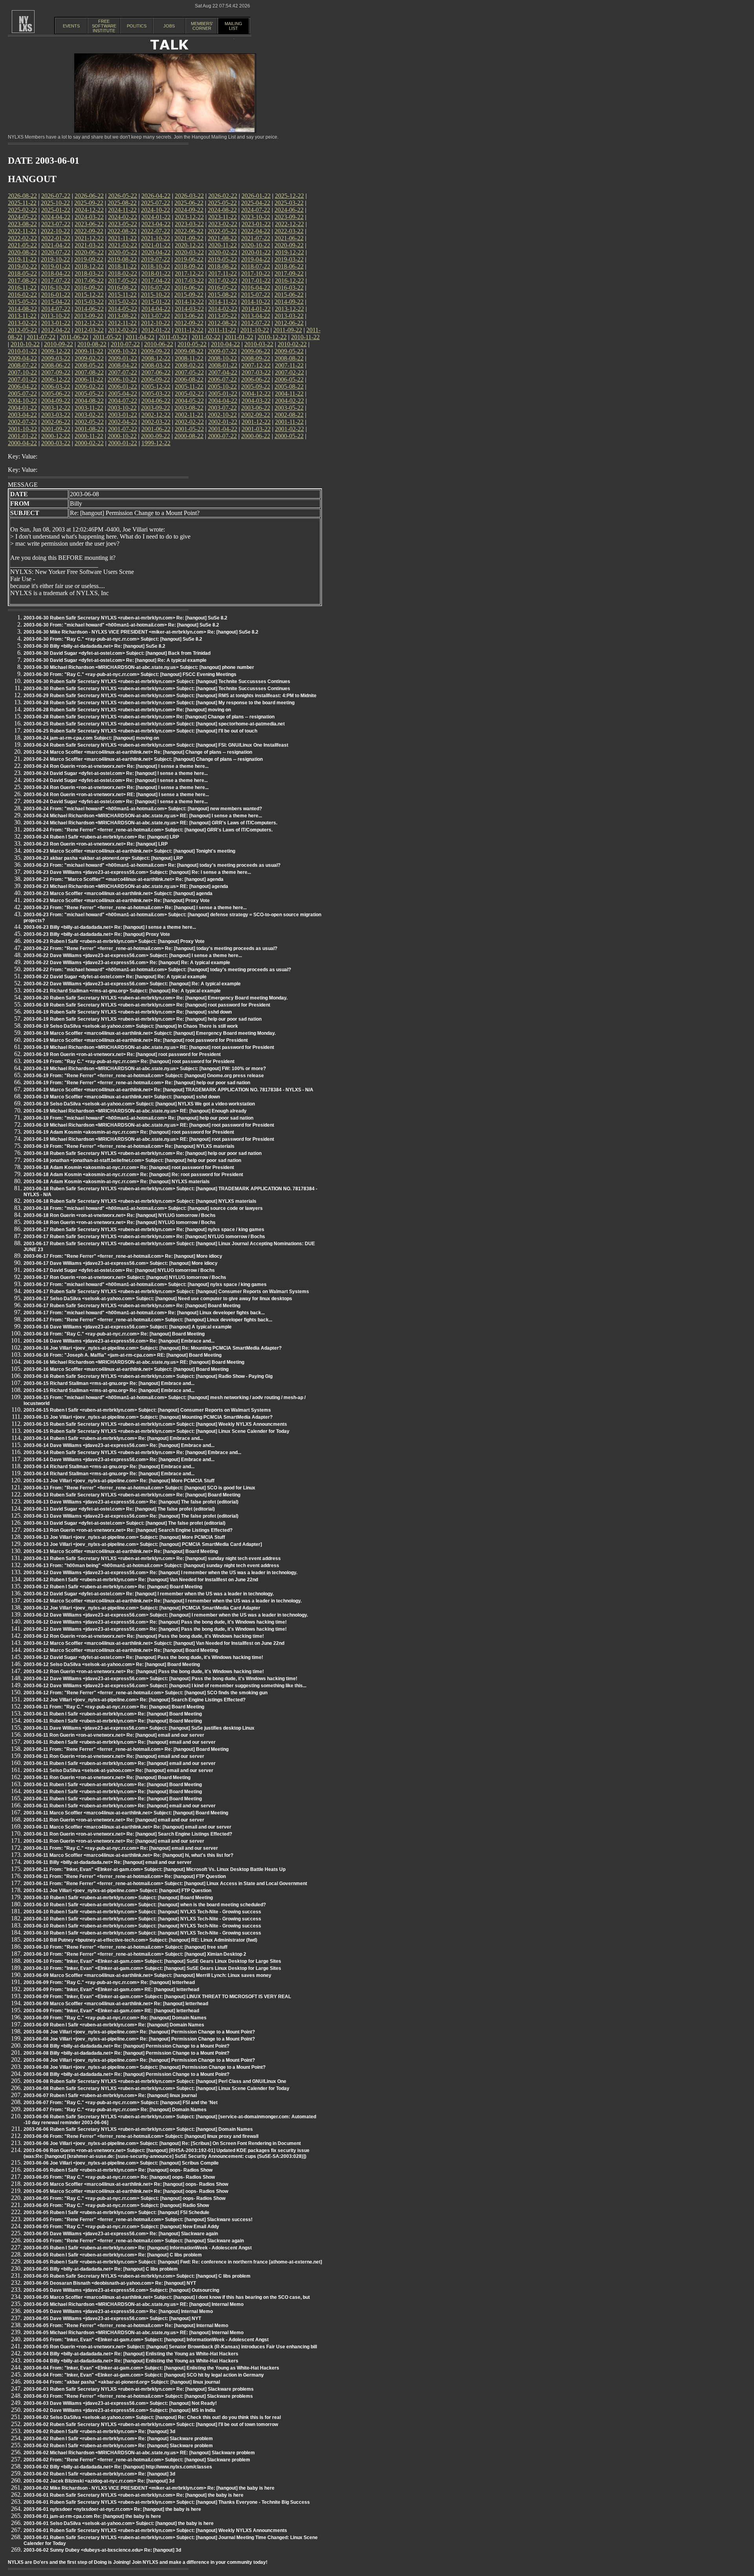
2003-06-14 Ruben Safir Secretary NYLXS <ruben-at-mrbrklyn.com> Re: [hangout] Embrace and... (132, 1452)
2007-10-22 (22, 372)
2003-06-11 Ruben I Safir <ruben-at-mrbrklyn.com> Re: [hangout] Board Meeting (113, 1714)
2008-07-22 (22, 365)
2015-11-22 (122, 295)
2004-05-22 (189, 401)
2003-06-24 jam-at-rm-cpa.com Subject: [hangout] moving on (91, 738)
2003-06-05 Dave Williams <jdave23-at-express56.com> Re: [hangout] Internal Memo (118, 2311)
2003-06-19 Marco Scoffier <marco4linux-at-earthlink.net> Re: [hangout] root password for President (136, 1040)
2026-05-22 (123, 196)
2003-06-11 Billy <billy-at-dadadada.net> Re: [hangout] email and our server (108, 1862)
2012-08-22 (222, 323)
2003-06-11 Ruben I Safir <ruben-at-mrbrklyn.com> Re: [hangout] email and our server (120, 1742)
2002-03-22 (156, 422)
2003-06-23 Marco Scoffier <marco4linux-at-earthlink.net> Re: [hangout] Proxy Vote (117, 901)
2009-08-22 (189, 351)
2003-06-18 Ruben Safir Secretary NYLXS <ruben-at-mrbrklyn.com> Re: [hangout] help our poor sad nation (143, 1153)
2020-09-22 (289, 245)
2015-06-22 (289, 295)
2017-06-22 (89, 280)
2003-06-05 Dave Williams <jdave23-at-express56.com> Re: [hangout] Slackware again (121, 2234)
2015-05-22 (22, 302)
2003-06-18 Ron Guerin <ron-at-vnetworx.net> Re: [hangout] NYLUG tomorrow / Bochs (120, 1215)
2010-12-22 (272, 337)
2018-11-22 (122, 266)
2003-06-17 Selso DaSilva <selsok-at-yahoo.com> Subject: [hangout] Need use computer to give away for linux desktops (158, 1299)
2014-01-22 (256, 309)
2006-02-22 (89, 386)
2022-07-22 (156, 231)
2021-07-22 (256, 238)
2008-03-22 (156, 365)
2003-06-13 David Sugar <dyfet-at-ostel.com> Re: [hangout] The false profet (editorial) (119, 1509)
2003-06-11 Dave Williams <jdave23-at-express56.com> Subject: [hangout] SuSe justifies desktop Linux (139, 1728)
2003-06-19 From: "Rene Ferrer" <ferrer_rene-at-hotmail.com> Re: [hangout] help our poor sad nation (137, 1083)
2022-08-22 (122, 231)
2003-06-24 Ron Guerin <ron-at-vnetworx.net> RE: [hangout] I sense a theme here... (116, 795)
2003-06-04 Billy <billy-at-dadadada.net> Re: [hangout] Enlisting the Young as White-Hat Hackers (131, 2354)
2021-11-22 (122, 238)
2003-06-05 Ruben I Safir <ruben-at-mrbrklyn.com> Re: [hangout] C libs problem (113, 2255)
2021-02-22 (123, 245)
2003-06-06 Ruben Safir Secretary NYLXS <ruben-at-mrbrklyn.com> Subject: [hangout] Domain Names (138, 2129)
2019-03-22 (289, 259)
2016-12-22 (289, 280)
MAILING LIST (233, 26)
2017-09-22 (289, 273)
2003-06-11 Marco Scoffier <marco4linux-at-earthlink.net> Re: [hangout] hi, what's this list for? (128, 1855)
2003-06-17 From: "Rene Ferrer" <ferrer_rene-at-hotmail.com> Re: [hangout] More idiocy (123, 1256)
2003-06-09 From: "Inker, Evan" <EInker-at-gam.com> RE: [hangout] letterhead (111, 1990)
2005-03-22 (156, 394)
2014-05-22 (123, 309)
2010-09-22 (59, 344)
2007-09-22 (56, 372)
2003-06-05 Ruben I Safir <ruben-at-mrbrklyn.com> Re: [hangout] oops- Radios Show (118, 2170)
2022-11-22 (22, 231)
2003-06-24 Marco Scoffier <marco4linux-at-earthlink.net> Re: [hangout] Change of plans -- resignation (138, 752)
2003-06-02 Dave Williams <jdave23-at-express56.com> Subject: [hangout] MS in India (120, 2410)
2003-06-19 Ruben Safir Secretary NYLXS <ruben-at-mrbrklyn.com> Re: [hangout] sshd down (128, 1012)
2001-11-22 (289, 422)
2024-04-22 (56, 217)
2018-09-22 (189, 266)
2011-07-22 (41, 337)
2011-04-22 (140, 337)
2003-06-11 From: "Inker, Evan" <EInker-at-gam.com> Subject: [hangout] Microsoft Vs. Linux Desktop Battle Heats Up (155, 1869)
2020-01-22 (256, 252)
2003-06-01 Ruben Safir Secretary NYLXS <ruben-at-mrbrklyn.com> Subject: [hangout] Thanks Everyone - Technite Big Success (167, 2502)
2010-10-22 (25, 344)
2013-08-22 (122, 316)
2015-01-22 (156, 302)
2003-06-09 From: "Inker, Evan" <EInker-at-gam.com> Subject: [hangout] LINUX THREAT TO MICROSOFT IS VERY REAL (157, 1997)
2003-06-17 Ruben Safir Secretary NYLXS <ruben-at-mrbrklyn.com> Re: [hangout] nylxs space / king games (144, 1230)
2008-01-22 (223, 365)
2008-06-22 (56, 365)
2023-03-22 (189, 224)
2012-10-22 (156, 323)
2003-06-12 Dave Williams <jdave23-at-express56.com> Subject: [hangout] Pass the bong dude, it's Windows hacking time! (160, 1679)
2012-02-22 (123, 330)
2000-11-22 (89, 436)
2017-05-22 (123, 280)
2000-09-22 (156, 436)
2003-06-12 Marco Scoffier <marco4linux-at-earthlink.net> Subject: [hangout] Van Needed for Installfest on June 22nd (154, 1643)
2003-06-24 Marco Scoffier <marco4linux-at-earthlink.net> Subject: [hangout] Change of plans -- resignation (143, 759)
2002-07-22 (22, 422)
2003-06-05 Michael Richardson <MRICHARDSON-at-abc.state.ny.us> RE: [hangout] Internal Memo (134, 2304)
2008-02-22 (189, 365)
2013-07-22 (156, 316)
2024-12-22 (89, 210)
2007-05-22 (189, 372)
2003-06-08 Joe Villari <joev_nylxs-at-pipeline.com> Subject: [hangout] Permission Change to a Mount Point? (145, 2067)
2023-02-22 (223, 224)
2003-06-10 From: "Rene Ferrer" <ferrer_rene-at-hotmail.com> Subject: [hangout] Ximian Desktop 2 (135, 1954)
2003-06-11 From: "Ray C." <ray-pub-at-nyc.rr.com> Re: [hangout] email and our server (121, 1848)
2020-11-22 (222, 245)
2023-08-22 (22, 224)
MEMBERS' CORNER (202, 26)
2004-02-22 (289, 401)
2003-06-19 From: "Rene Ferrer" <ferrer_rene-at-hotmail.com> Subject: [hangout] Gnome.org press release (144, 1076)
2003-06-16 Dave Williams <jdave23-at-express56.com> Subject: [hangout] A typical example (128, 1327)
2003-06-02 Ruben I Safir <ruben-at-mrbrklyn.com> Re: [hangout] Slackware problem (118, 2439)
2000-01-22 (123, 443)
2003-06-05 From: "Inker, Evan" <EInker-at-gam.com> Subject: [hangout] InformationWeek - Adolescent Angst (146, 2340)
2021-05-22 (22, 245)
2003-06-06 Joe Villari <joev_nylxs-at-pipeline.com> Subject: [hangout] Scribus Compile (121, 2163)
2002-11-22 (189, 415)
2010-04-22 (225, 344)
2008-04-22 (123, 365)
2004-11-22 (289, 394)
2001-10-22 (22, 429)
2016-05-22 (222, 288)
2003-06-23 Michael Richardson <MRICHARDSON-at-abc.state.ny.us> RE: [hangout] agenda (126, 886)
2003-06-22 (256, 408)
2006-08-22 (189, 379)
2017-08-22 (22, 280)
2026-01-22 (256, 196)
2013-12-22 (289, 309)
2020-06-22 (89, 252)
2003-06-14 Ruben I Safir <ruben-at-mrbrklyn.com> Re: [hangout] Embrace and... (113, 1438)
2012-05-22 (22, 330)
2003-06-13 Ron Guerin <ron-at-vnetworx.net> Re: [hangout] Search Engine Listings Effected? (128, 1530)
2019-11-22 (22, 259)
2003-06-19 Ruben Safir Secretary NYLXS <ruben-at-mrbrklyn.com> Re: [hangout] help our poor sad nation (143, 1019)
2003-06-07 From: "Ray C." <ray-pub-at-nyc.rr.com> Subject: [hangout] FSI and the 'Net (121, 2103)
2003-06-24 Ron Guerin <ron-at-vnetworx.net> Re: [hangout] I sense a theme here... (116, 766)
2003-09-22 (156, 408)
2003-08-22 (189, 408)
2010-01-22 (22, 351)
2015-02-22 (123, 302)
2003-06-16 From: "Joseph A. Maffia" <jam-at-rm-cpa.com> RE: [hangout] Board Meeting (123, 1355)
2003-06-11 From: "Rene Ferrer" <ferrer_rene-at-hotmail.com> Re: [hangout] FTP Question (125, 1876)
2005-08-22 (289, 386)
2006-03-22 (56, 386)
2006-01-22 (123, 386)
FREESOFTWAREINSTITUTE (104, 26)
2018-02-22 (123, 273)
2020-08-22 (22, 252)
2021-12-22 (89, 238)
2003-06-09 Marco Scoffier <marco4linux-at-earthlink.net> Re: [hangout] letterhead (116, 2004)
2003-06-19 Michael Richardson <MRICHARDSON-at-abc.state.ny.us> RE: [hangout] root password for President (149, 1047)
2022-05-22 (222, 231)
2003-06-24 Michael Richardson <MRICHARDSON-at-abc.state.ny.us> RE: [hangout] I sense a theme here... (143, 816)
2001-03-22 (256, 429)
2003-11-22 (89, 408)
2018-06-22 (289, 266)
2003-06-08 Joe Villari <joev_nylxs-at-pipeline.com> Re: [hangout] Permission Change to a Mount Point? (139, 2032)
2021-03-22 (89, 245)
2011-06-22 (74, 337)
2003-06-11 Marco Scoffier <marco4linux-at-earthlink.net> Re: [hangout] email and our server (127, 1827)
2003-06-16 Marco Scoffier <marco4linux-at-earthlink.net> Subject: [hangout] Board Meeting (126, 1369)
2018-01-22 (156, 273)
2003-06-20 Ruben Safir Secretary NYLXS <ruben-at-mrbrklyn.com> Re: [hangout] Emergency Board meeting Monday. (156, 998)
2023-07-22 (56, 224)
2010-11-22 (305, 337)
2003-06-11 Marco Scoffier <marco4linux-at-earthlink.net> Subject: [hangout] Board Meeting (126, 1813)
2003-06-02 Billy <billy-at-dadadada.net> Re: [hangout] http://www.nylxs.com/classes (118, 2467)
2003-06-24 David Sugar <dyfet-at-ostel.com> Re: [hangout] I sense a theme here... (116, 773)
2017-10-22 (256, 273)
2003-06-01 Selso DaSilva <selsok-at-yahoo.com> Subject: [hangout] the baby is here (119, 2523)
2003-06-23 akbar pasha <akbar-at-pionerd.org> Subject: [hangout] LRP (103, 858)
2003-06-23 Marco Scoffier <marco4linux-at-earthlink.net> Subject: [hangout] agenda (118, 893)
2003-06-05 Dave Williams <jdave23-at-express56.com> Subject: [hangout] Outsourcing (121, 2290)
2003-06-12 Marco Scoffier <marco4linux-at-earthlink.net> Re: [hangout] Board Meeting (121, 1650)
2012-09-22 (189, 323)
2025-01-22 (56, 210)
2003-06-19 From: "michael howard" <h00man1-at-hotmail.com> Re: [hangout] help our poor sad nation (138, 1118)
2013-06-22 (189, 316)
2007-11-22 (289, 365)
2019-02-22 (22, 266)
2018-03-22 (89, 273)
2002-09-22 (256, 415)
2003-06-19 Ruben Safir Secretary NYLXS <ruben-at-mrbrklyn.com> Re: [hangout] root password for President (147, 1005)
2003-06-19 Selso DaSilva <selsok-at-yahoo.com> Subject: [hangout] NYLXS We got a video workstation (139, 1104)
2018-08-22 (222, 266)
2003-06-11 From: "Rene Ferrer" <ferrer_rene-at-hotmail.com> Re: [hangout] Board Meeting (126, 1749)
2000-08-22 (189, 436)
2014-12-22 (189, 302)
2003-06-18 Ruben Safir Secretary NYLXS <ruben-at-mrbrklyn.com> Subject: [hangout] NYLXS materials (140, 1201)
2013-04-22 (256, 316)
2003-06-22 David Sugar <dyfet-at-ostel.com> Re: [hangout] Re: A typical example (115, 977)
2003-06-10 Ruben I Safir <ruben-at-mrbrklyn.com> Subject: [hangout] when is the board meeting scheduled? (145, 1905)
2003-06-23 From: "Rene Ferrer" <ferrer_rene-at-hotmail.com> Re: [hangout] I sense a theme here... (135, 908)
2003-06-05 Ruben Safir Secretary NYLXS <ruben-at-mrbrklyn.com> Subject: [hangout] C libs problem (137, 2276)
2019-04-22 (256, 259)
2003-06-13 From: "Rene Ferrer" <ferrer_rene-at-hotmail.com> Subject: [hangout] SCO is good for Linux (139, 1488)
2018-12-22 (89, 266)
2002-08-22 (289, 415)
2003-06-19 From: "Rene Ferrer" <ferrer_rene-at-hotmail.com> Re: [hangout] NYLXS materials (129, 1146)
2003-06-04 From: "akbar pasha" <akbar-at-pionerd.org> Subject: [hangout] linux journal (122, 2382)
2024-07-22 (256, 210)
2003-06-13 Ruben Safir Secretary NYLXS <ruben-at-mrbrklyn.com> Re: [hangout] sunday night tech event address (152, 1558)
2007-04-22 (223, 372)
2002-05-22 (89, 422)
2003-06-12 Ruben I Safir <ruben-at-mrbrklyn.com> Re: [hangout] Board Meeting (113, 1587)
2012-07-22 (256, 323)
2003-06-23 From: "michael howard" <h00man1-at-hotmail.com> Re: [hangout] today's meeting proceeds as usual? (152, 865)
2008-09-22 (256, 358)
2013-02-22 (22, 323)
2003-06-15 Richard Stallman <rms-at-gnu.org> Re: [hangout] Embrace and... (109, 1383)
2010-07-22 (125, 344)
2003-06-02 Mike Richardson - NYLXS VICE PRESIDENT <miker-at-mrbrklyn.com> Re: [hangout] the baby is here (149, 2488)
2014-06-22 (89, 309)
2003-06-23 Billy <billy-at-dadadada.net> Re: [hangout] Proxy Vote (97, 934)
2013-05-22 (222, 316)
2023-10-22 (256, 217)
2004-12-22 (256, 394)
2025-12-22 (289, 196)
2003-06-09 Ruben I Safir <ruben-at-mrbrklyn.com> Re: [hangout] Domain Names (114, 2025)
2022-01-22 (56, 238)
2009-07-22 (222, 351)
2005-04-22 (123, 394)
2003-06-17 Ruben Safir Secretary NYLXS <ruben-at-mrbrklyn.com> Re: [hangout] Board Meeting (132, 1306)
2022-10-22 (55, 231)
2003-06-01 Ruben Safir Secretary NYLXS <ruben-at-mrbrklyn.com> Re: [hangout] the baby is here (134, 2495)
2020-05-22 (123, 252)
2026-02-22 (223, 196)
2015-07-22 (256, 295)
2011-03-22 (173, 337)
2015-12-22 (89, 295)
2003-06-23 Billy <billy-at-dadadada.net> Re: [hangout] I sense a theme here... (110, 927)
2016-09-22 (89, 288)
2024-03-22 (89, 217)
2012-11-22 (122, 323)
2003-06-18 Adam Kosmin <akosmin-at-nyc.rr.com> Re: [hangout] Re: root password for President (133, 1175)
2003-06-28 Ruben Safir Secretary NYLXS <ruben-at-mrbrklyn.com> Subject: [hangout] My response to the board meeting (159, 703)
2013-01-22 (56, 323)
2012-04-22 (56, 330)
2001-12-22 (256, 422)
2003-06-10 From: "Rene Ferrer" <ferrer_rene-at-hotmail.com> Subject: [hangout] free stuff (125, 1947)
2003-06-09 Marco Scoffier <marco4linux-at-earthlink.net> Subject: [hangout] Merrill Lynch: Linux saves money (147, 1975)
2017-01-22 (256, 280)
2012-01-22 (156, 330)
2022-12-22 (289, 224)
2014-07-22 (56, 309)
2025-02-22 (22, 210)
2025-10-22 (55, 203)
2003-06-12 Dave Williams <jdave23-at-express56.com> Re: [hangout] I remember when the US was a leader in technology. (160, 1573)
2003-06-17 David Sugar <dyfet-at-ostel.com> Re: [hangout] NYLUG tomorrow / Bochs (119, 1270)
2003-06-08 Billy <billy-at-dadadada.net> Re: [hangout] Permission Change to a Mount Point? (126, 2046)
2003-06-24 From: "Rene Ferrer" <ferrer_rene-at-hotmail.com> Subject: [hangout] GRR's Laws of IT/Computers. (148, 830)
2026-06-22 (89, 196)
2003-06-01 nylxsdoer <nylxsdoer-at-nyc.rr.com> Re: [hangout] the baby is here (112, 2509)
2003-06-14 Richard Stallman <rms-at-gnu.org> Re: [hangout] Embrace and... (109, 1467)
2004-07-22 (123, 401)
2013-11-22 (22, 316)
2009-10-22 (122, 351)
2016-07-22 (156, 288)
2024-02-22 (123, 217)
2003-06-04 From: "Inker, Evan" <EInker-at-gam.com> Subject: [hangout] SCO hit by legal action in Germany (144, 2375)
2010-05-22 (192, 344)
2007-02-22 (289, 372)
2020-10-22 (256, 245)
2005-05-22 (89, 394)
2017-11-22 (222, 273)
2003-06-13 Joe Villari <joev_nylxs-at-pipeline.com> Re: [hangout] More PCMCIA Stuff (119, 1481)
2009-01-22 (123, 358)
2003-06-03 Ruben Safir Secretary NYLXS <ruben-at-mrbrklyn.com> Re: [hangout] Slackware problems (139, 2389)
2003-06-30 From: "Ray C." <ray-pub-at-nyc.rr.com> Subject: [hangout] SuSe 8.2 (113, 639)
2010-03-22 (259, 344)
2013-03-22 (289, 316)
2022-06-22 (189, 231)
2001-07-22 (123, 429)
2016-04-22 (256, 288)
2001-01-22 (22, 436)
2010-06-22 (159, 344)
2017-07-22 (56, 280)
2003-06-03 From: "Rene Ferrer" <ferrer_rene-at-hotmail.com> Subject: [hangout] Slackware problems (138, 2396)
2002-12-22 (156, 415)
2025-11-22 (22, 203)
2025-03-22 (289, 203)
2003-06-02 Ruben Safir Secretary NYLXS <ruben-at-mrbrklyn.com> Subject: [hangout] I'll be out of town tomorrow (151, 2424)
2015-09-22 (189, 295)
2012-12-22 (89, 323)
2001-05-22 (189, 429)
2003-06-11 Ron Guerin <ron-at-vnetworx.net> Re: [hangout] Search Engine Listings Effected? (128, 1834)
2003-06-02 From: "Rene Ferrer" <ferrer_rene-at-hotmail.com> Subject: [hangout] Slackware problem (137, 2460)
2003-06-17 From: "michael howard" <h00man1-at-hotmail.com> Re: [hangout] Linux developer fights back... (144, 1313)
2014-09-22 (289, 302)
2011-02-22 (206, 337)
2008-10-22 (222, 358)
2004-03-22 (256, 401)
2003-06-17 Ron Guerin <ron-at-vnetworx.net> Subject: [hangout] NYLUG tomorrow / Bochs (125, 1277)
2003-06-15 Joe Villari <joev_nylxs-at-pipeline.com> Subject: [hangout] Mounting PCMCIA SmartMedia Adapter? (148, 1417)
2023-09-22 (289, 217)
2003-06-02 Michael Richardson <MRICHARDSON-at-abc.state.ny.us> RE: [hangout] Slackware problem (139, 2453)
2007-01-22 (22, 379)
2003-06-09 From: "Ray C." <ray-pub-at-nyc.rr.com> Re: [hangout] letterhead (109, 1982)
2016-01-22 (56, 295)
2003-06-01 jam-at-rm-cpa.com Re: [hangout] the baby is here (92, 2516)
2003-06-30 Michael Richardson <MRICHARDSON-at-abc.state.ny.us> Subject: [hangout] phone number (139, 667)
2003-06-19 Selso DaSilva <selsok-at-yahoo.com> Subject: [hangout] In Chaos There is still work (131, 1026)
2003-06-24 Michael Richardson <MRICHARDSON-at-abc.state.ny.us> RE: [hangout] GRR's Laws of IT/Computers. (150, 823)
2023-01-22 (256, 224)
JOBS (169, 26)
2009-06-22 (256, 351)
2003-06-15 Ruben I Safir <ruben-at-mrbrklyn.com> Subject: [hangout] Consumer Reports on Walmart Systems (147, 1410)
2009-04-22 (22, 358)
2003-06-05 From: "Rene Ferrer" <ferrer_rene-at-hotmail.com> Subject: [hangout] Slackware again (134, 2241)
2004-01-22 (22, 408)
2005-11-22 (189, 386)
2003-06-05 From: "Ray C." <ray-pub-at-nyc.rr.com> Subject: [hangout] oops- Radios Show (124, 2198)
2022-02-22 (22, 238)
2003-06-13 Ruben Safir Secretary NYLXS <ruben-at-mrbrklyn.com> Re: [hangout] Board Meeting (132, 1495)
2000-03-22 (56, 443)
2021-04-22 (56, 245)
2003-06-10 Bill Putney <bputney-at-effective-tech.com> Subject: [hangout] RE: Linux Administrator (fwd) (140, 1940)
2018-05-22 (22, 273)
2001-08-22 (89, 429)
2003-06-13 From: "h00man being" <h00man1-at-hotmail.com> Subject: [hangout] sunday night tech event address (151, 1566)
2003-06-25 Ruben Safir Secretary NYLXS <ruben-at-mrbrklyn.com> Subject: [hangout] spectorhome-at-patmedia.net (154, 724)
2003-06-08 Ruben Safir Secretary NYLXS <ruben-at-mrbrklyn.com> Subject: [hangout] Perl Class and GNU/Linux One (155, 2081)
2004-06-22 (156, 401)
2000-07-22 (222, 436)
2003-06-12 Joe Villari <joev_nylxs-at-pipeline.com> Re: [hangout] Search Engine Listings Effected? (135, 1700)
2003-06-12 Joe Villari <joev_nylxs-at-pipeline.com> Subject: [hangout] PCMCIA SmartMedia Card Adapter (142, 1608)
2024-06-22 (289, 210)
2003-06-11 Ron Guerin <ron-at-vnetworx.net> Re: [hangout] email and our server (114, 1735)
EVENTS (71, 26)
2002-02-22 (189, 422)
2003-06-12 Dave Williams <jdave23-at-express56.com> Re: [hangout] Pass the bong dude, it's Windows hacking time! (155, 1622)
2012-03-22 (89, 330)
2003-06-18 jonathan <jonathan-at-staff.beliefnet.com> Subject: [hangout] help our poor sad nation (132, 1160)
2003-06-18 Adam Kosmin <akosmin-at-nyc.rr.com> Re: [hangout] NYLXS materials (117, 1182)
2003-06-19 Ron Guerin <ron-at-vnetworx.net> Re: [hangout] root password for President (122, 1054)
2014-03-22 (189, 309)
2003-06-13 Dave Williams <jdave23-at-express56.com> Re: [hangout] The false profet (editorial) (131, 1502)
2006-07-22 (222, 379)
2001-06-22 (156, 429)
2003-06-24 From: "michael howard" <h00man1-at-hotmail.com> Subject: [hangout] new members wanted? (143, 809)
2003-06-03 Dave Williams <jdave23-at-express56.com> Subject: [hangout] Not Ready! (120, 2403)
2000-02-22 (89, 443)
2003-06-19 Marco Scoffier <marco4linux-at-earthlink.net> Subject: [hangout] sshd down (122, 1097)
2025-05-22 (222, 203)
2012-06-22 (289, 323)
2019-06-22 (189, 259)
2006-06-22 (256, 379)
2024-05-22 (22, 217)
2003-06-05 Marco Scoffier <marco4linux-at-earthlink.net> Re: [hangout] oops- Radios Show (126, 2184)
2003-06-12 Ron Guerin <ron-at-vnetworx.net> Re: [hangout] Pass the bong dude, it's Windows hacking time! (144, 1636)
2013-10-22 (55, 316)
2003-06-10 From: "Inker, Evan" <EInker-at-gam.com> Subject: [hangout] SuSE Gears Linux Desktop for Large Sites (152, 1961)
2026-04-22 (156, 196)
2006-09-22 (156, 379)
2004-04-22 (223, 401)
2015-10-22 (156, 295)
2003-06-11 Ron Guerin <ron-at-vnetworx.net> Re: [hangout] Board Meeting (107, 1778)
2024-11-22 (122, 210)
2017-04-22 (156, 280)
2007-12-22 (256, 365)
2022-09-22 (89, 231)
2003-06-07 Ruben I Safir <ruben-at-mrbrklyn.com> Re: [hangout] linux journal (110, 2096)
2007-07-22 (123, 372)
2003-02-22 (89, 415)
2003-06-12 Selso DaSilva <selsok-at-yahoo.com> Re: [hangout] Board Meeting (112, 1664)
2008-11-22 (189, 358)
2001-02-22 (289, 429)
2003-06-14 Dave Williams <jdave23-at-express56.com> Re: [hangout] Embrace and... (119, 1445)
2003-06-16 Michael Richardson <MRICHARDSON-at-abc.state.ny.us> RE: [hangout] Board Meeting (134, 1362)
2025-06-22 (189, 203)
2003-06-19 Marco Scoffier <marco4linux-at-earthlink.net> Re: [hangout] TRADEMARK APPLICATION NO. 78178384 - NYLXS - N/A (168, 1090)
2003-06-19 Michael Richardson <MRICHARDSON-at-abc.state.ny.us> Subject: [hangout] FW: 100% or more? (145, 1069)
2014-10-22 (256, 302)
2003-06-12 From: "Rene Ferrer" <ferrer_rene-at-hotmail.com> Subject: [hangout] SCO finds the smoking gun (145, 1693)
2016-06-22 (189, 288)
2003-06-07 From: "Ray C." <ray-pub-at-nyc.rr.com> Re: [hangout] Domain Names (115, 2110)
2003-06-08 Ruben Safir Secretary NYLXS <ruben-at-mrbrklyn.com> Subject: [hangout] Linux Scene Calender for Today (156, 2088)
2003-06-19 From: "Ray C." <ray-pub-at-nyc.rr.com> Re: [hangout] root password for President (129, 1061)
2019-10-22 (55, 259)
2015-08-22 (222, 295)
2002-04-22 (123, 422)
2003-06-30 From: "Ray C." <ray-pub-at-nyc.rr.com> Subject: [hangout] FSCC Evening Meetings (130, 674)
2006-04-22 (22, 386)
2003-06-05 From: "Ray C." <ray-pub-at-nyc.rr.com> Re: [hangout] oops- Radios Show (119, 2177)
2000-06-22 (256, 436)
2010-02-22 (292, 344)
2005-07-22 (22, 394)
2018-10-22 (156, 266)
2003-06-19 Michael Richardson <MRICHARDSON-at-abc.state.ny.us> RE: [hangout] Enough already (135, 1111)
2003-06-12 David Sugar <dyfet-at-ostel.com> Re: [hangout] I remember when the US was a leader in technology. (149, 1594)
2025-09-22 (89, 203)
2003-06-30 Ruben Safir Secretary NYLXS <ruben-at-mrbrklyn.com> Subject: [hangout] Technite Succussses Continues (157, 681)
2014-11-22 (222, 302)
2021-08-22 (222, 238)
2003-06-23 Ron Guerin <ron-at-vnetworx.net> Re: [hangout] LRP (96, 844)
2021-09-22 (189, 238)
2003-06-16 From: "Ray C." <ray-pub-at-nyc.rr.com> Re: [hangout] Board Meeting (114, 1334)
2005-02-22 (189, 394)
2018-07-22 (256, 266)
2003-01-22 (123, 415)
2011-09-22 (288, 330)
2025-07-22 (156, 203)
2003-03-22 (56, 415)
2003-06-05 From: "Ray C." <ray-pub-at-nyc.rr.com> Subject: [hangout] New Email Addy (121, 2227)
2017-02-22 (223, 280)
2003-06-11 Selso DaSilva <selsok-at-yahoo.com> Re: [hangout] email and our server (118, 1770)
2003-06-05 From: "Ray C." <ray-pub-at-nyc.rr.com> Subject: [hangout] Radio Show (116, 2205)
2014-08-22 (22, 309)
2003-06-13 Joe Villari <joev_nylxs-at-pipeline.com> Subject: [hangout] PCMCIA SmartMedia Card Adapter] (143, 1544)
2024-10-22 (156, 210)
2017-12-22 (189, 273)
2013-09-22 (89, 316)
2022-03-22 (289, 231)
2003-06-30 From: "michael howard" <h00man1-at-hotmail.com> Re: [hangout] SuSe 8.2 (121, 625)
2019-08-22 (122, 259)
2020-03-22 (189, 252)
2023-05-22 (123, 224)
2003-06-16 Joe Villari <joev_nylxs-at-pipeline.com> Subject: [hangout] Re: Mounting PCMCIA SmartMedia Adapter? (153, 1348)
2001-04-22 (223, 429)
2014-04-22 (156, 309)
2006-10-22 (122, 379)
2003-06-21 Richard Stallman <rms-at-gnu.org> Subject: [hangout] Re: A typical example (122, 991)
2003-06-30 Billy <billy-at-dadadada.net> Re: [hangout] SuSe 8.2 (94, 646)
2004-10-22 (22, 401)
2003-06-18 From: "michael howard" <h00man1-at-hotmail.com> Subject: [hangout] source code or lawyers (143, 1208)
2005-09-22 (256, 386)
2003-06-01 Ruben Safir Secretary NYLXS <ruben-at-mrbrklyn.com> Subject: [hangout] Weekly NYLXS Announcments (155, 2530)
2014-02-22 (223, 309)
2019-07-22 (156, 259)
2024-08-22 (222, 210)
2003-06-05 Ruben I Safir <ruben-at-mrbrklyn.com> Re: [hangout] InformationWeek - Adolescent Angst (138, 2248)
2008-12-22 (156, 358)
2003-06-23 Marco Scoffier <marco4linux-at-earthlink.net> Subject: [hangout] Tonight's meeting (129, 851)
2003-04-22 (22, 415)
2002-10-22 (222, 415)
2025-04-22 (256, 203)
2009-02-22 (89, 358)
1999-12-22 (156, 443)
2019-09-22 (89, 259)
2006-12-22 (56, 379)
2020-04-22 (156, 252)
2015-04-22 (56, 302)
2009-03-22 (56, 358)
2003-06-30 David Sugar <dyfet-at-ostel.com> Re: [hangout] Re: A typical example (115, 660)
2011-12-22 (189, 330)
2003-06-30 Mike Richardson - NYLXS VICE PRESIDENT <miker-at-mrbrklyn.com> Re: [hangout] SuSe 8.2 (141, 632)
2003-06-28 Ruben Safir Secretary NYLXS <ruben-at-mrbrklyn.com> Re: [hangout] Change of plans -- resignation (149, 717)
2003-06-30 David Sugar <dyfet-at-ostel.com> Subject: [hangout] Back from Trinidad (117, 653)
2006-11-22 (89, 379)
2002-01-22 (223, 422)
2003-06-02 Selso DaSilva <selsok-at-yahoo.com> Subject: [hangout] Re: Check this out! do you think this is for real (152, 2417)
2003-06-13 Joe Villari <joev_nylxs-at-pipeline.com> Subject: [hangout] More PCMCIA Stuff (124, 1537)
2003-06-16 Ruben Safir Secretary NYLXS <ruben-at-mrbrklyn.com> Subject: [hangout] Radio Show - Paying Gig (148, 1376)
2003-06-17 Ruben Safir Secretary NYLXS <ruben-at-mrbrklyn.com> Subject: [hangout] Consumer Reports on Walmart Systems (166, 1292)
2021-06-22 (289, 238)
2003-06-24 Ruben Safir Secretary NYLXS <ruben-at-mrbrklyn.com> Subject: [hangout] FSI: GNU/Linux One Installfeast (156, 745)
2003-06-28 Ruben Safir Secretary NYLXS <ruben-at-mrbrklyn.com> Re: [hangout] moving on (127, 710)
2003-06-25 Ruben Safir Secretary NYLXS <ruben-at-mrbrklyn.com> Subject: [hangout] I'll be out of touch (140, 731)
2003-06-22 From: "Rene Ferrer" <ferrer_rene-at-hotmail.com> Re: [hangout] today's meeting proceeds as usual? (150, 948)
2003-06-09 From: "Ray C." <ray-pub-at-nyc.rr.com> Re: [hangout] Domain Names (115, 2018)
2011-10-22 (255, 330)
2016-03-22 (289, 288)
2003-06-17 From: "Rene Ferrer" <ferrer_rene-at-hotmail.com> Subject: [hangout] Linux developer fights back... (148, 1320)
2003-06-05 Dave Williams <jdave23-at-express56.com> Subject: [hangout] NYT (112, 2318)
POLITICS (137, 26)
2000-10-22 (122, 436)
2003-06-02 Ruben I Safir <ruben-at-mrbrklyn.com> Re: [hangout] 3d (99, 2432)
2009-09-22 (156, 351)
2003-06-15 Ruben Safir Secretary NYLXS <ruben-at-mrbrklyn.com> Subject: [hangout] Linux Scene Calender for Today (156, 1431)
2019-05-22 (222, 259)
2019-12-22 (289, 252)
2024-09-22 (189, 210)
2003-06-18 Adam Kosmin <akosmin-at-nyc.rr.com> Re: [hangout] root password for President (129, 1167)
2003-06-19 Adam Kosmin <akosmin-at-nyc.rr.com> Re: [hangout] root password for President (129, 1132)
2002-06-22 (56, 422)
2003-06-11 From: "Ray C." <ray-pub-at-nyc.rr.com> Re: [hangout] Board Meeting (114, 1707)
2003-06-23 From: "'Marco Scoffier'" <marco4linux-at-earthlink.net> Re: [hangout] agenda (124, 879)
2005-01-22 (223, 394)
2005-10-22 (222, 386)
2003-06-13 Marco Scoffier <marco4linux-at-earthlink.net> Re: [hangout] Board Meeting (121, 1551)
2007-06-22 (156, 372)
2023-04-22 (156, 224)
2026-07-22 (56, 196)
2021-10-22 (156, 238)
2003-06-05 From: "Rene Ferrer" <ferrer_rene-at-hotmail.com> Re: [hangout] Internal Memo (126, 2326)
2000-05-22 (289, 436)
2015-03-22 (89, 302)
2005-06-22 (56, 394)
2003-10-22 (122, 408)
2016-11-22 (22, 288)
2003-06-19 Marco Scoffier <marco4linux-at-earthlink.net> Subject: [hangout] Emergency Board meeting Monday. (150, 1033)
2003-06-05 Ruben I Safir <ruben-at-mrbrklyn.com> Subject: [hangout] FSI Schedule (116, 2212)
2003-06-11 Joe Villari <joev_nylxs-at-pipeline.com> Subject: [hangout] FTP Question (117, 1891)
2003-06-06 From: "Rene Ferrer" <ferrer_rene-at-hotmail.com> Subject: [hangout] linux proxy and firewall (141, 2136)
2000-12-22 (56, 436)
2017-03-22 (189, 280)
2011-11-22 (222, 330)
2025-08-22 (122, 203)
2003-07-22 (222, 408)
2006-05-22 (289, 379)
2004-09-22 (56, 401)
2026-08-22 (22, 196)
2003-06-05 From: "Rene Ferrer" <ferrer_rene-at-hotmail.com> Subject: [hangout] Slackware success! (138, 2220)
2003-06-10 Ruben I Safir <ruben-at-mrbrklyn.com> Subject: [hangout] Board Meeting (118, 1898)
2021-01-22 (156, 245)
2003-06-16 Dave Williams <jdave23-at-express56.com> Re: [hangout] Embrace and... (119, 1341)
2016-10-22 (55, 288)
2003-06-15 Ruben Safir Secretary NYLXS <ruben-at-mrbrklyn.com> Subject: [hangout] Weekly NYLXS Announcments (155, 1424)
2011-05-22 (107, 337)
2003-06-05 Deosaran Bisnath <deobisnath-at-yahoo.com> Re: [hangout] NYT (110, 2283)
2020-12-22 (189, 245)
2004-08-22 (89, 401)
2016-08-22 (122, 288)
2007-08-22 (89, 372)
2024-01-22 (156, 217)
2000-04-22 (22, 443)
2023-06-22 (89, 224)
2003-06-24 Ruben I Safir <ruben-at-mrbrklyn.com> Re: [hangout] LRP (101, 837)
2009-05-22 (289, 351)
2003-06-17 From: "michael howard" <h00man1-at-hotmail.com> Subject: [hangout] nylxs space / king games (145, 1284)
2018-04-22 (56, 273)
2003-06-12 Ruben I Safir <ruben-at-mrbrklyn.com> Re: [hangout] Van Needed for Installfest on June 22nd (141, 1580)
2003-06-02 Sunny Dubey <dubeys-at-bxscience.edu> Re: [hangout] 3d (102, 2550)
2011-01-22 (239, 337)
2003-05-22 (289, 408)
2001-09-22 (56, 429)
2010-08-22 (92, 344)
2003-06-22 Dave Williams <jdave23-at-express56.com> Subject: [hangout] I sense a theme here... (133, 955)
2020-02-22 (223, 252)
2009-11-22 (89, 351)
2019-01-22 (56, 266)
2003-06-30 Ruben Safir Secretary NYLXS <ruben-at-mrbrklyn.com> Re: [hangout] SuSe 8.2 (125, 618)
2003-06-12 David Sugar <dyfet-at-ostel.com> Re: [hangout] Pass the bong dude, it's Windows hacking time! (143, 1657)
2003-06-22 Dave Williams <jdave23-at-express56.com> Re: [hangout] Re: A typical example (127, 963)
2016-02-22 (22, 295)
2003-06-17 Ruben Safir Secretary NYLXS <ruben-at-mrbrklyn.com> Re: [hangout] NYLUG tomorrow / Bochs (144, 1237)
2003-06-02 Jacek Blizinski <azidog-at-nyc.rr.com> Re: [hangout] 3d (99, 2481)
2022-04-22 (256, 231)
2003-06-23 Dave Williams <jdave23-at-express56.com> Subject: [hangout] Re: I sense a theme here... (137, 872)
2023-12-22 (189, 217)
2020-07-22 (56, 252)
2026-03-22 (189, 196)
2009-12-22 (56, 351)
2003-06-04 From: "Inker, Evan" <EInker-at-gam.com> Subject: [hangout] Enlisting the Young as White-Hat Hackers (151, 2368)
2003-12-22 (56, 408)
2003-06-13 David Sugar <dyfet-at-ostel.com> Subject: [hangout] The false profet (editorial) (124, 1523)
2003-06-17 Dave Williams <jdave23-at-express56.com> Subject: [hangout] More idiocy (121, 1263)
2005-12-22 (156, 386)
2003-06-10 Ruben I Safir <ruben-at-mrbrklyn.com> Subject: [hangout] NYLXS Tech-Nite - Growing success (142, 1912)
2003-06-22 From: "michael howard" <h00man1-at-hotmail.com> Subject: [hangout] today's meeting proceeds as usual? (157, 970)
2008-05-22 (89, 365)
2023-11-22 (222, 217)
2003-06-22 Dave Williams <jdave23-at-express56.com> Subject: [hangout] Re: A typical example (132, 984)
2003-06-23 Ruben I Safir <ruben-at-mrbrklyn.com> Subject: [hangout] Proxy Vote (114, 941)
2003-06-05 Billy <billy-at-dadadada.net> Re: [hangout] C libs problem (101, 2269)
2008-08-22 (289, 358)
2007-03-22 (256, 372)
